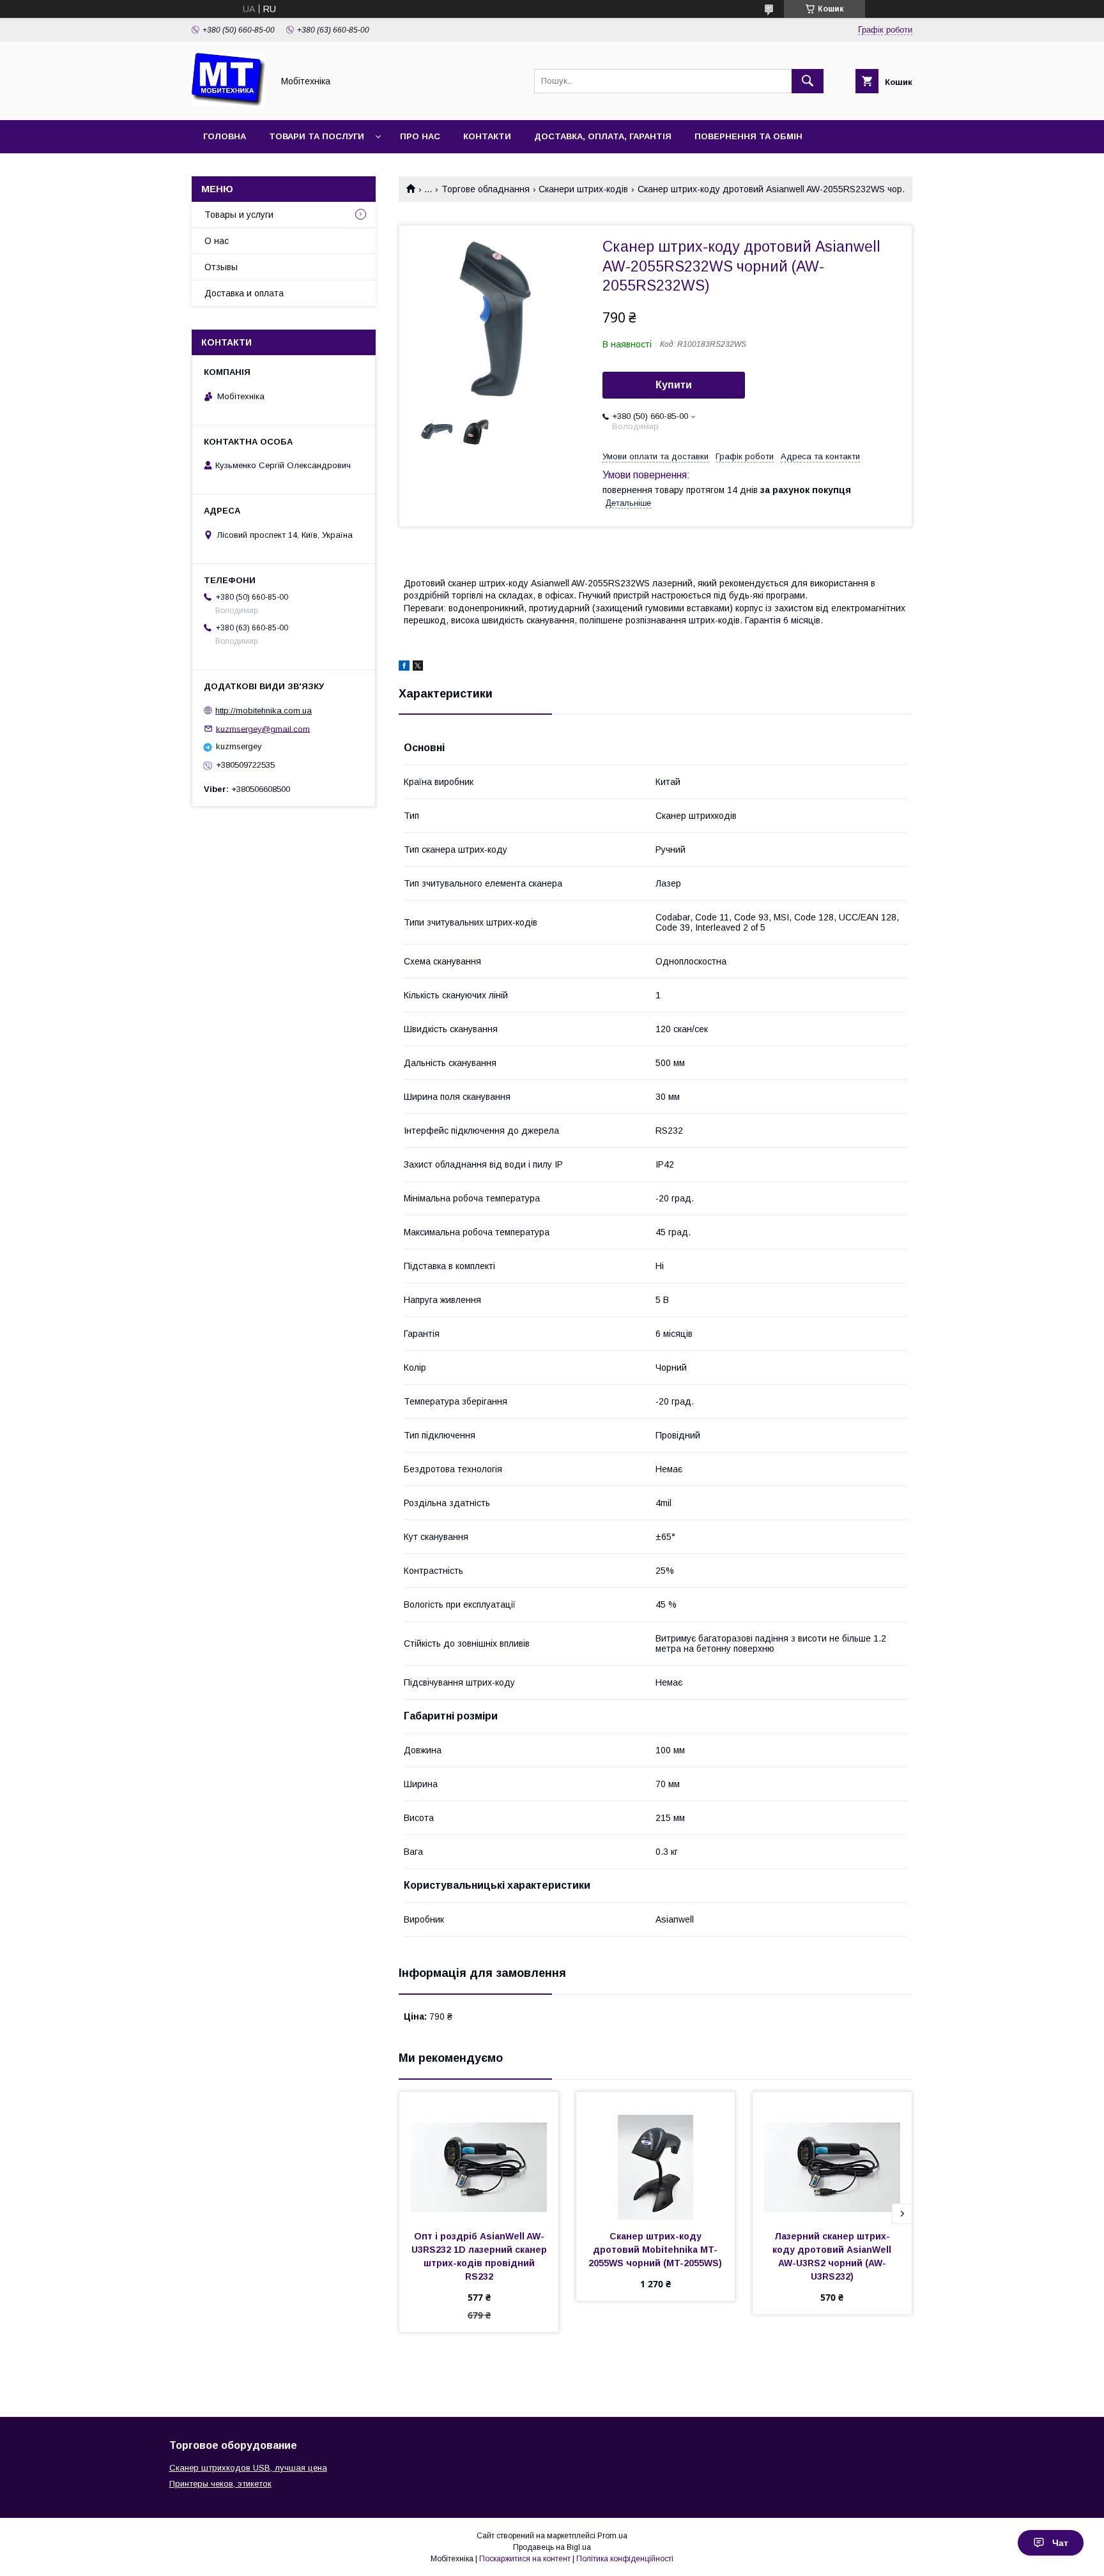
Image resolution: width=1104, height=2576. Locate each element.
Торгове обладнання (486, 189)
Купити (674, 385)
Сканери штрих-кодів (583, 189)
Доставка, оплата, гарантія (603, 136)
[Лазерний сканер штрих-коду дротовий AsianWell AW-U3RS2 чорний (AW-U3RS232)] (832, 2156)
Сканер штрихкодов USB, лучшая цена (248, 2468)
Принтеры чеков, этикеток (220, 2484)
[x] (418, 667)
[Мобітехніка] (229, 103)
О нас (217, 241)
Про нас (420, 136)
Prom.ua (612, 2536)
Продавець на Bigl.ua (552, 2547)
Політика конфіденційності (625, 2559)
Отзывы (221, 267)
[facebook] (404, 667)
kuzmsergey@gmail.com (263, 728)
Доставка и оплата (244, 293)
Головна (225, 136)
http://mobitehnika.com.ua (264, 711)
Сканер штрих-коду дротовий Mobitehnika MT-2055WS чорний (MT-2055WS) (655, 2250)
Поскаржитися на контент (525, 2559)
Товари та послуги (317, 136)
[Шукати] (808, 81)
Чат (1060, 2543)
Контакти (487, 136)
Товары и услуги (239, 215)
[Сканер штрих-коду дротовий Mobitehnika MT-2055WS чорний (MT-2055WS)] (656, 2156)
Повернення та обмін (748, 136)
